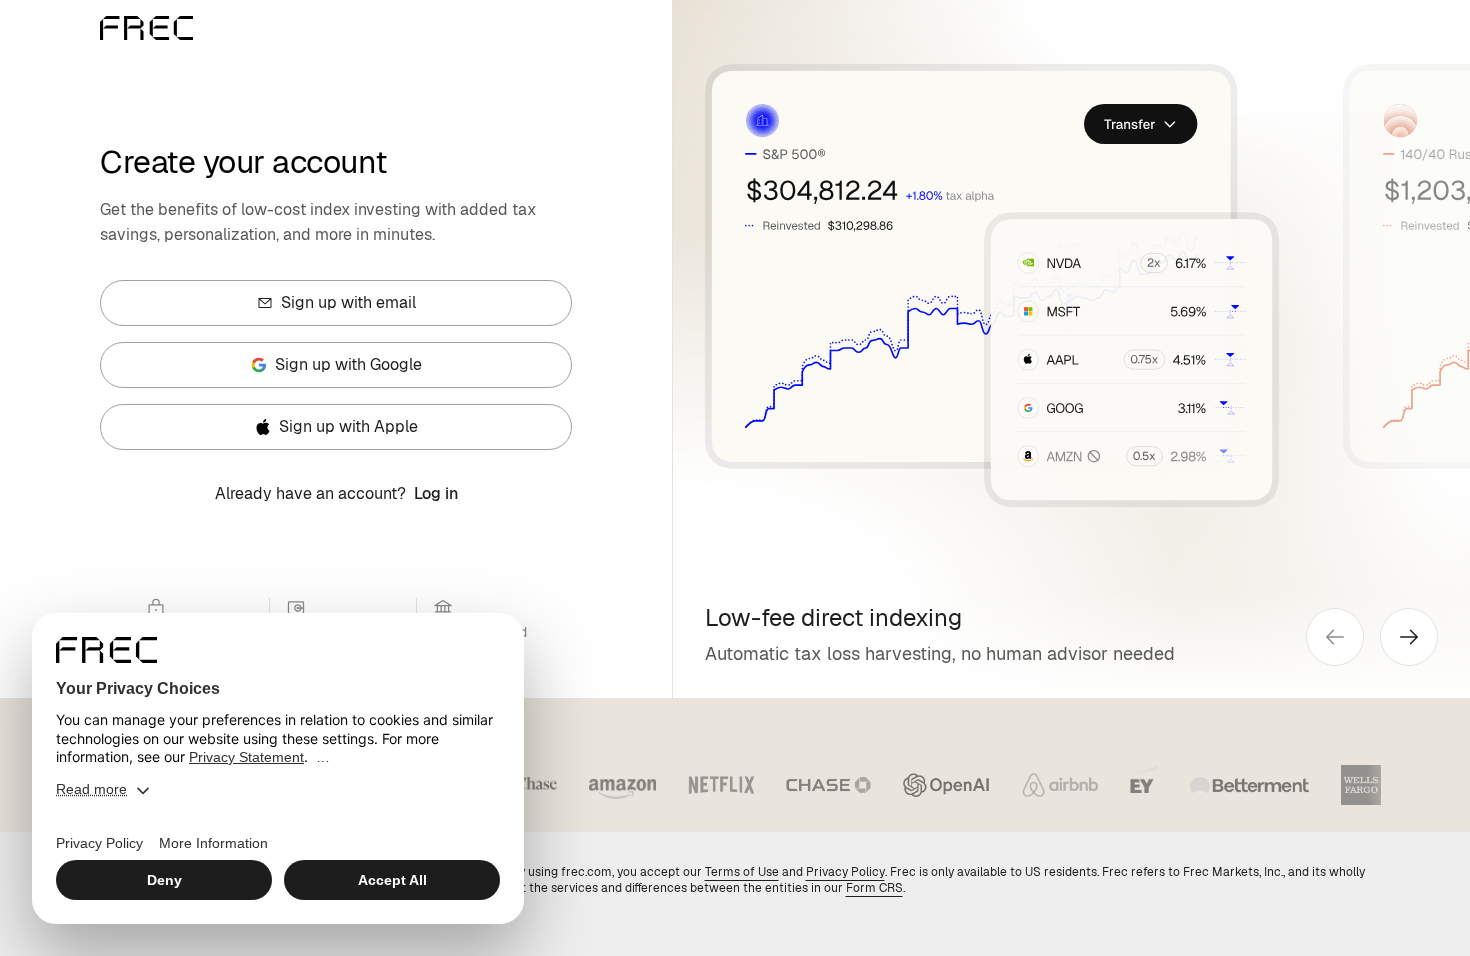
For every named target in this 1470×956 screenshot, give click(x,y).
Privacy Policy (845, 872)
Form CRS (874, 888)
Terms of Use (742, 872)
